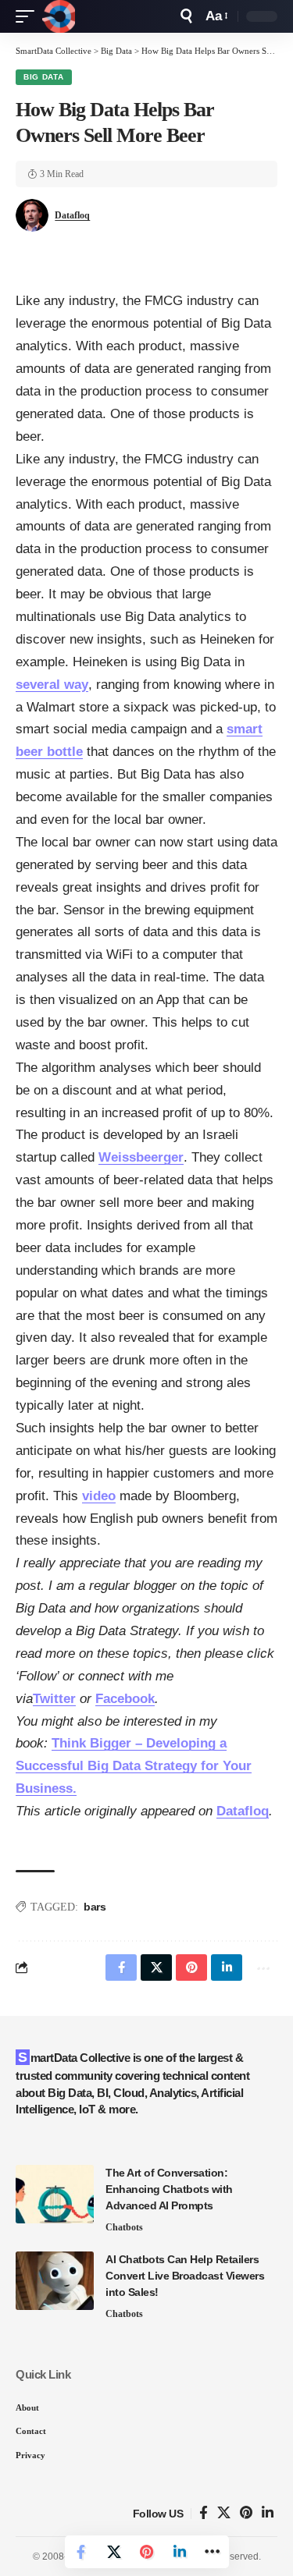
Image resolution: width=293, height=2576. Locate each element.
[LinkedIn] (268, 2513)
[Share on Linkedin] (180, 2552)
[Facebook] (204, 2513)
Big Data (44, 77)
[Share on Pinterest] (147, 2552)
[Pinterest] (246, 2513)
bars (95, 1907)
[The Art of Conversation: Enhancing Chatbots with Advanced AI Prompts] (55, 2194)
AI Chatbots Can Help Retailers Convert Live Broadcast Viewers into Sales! (185, 2276)
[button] (29, 16)
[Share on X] (114, 2552)
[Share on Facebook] (81, 2552)
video (99, 1496)
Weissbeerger (141, 1157)
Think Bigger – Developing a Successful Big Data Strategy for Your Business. (134, 1766)
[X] (224, 2513)
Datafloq (72, 215)
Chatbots (124, 2227)
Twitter (54, 1699)
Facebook (125, 1699)
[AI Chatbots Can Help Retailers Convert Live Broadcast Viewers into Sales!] (55, 2281)
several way (52, 685)
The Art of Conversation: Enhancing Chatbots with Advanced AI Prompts (169, 2189)
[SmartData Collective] (59, 16)
